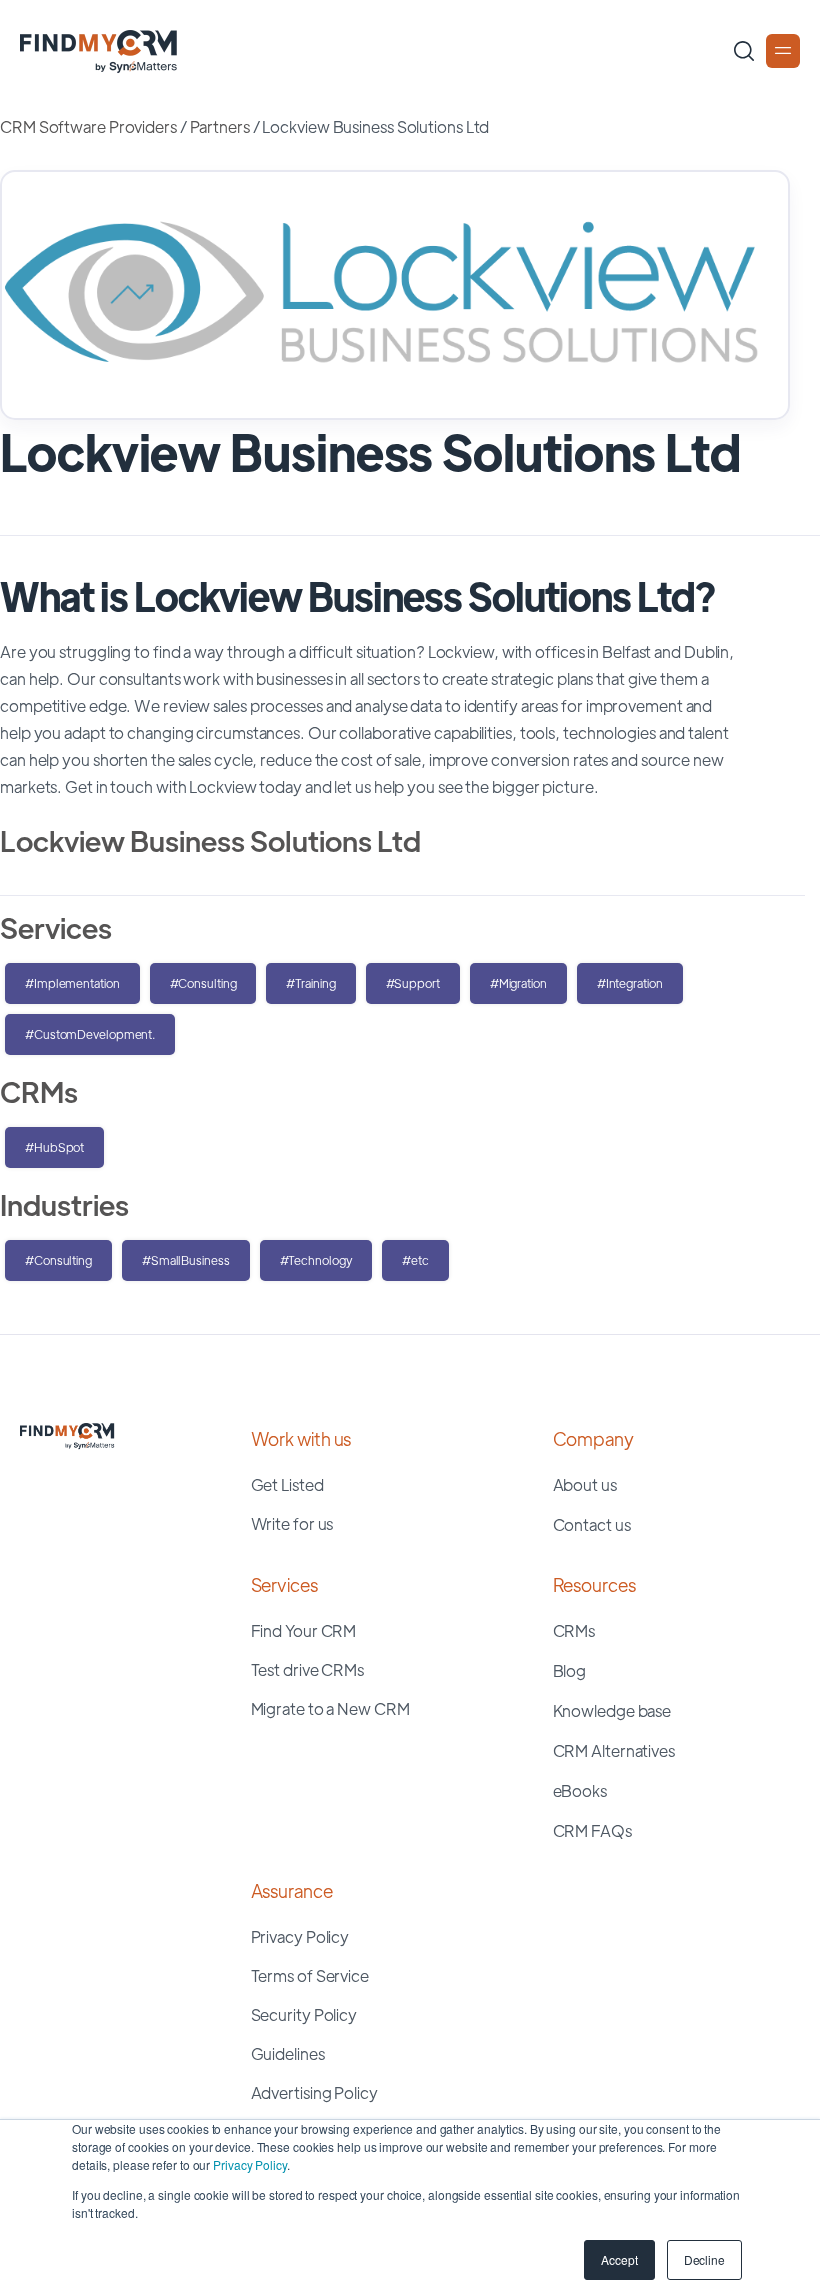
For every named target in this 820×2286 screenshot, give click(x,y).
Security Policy (304, 2014)
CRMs (574, 1630)
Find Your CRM (304, 1630)
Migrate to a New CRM (330, 1708)
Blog (570, 1670)
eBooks (580, 1790)
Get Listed (287, 1484)
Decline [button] (704, 2259)
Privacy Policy (250, 2164)
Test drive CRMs (308, 1669)
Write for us (292, 1523)
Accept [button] (619, 2259)
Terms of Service (310, 1975)
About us (585, 1484)
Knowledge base (612, 1710)
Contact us (592, 1524)
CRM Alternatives (614, 1750)
